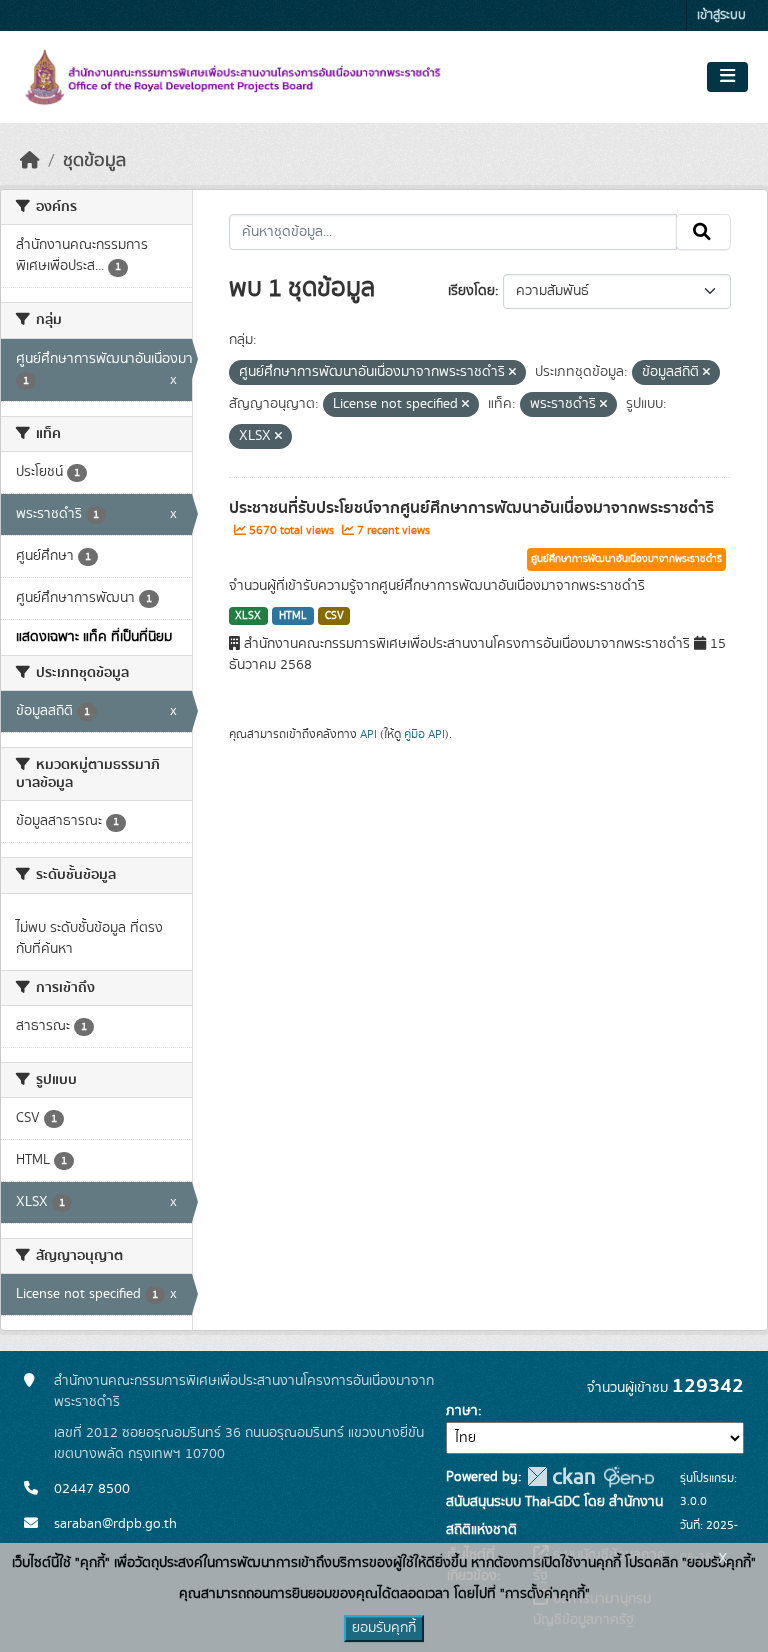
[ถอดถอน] (512, 373)
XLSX (248, 616)
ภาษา (462, 1411)
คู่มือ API (424, 734)
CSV (334, 616)
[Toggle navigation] (727, 77)
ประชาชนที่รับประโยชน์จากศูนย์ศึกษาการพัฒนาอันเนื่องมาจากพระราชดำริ (471, 508)
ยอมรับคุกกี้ (384, 1628)
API (368, 734)
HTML (293, 616)
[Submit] (703, 232)
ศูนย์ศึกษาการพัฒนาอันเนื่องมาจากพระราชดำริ (626, 559)
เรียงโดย (471, 291)
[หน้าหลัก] (30, 161)
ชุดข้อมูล (94, 161)
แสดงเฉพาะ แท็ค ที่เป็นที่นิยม (94, 637)
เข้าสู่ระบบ (721, 15)
